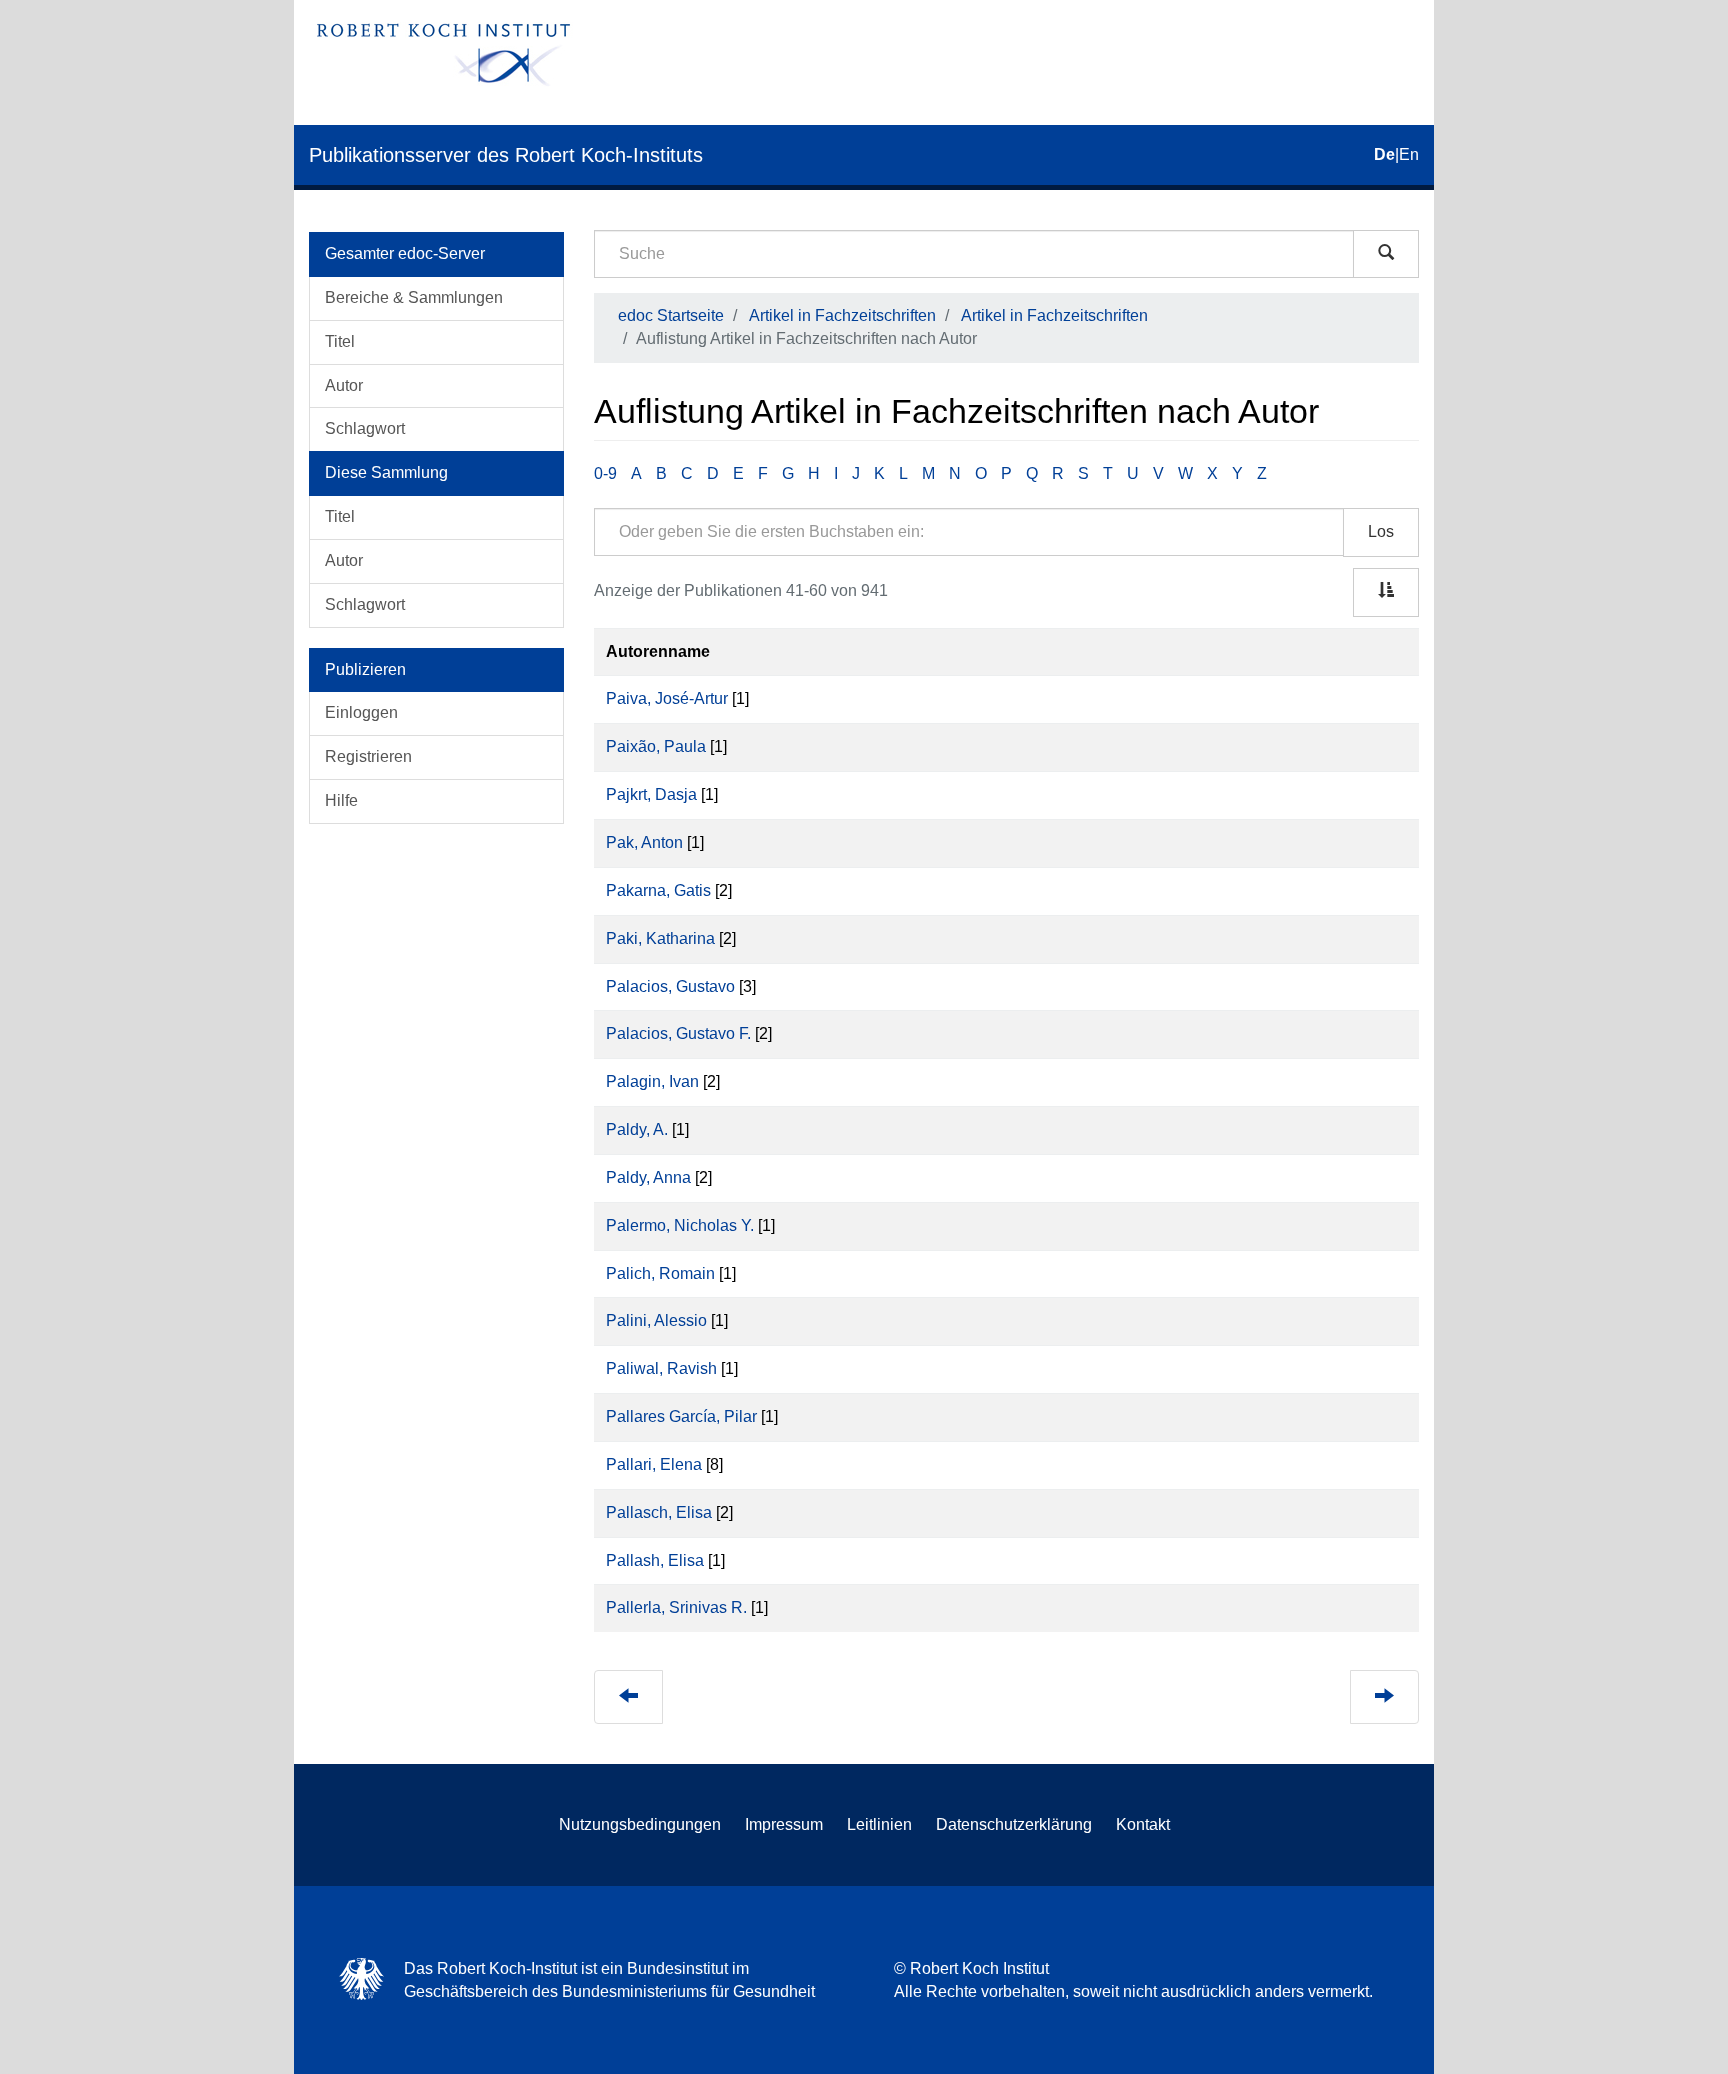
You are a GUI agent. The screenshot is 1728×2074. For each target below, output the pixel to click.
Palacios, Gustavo (670, 986)
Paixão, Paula (656, 746)
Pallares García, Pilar (681, 1416)
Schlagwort (365, 428)
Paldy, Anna (648, 1177)
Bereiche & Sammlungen (414, 297)
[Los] (1386, 254)
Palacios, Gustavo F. (678, 1033)
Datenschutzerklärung (1014, 1824)
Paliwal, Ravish (661, 1368)
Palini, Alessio (656, 1320)
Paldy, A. (637, 1129)
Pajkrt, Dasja (651, 794)
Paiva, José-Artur (667, 698)
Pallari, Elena (654, 1464)
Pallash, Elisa (655, 1560)
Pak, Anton (644, 842)
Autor (344, 385)
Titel (340, 341)
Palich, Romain (660, 1273)
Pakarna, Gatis (658, 890)
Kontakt (1143, 1824)
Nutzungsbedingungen (640, 1824)
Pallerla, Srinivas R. (676, 1607)
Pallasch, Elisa (659, 1512)
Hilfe (341, 800)
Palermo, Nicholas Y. (680, 1225)
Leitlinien (879, 1824)
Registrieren (368, 756)
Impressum (784, 1824)
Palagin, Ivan (652, 1081)
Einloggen (361, 712)
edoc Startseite (671, 315)
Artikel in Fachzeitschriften (842, 315)
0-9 (605, 473)
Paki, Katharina (660, 938)
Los (1381, 531)
